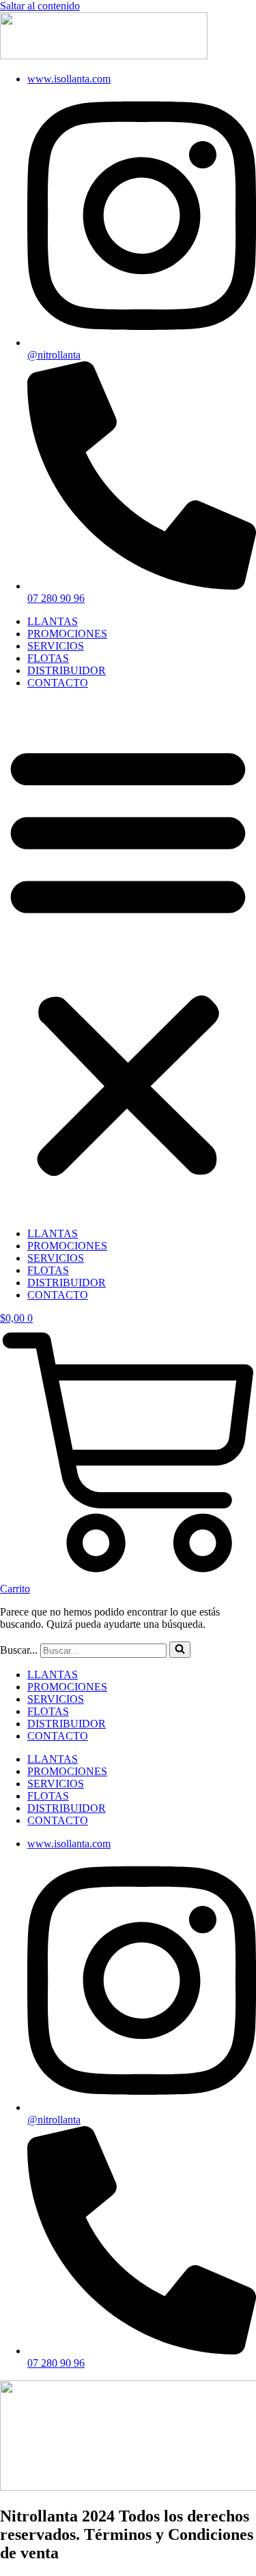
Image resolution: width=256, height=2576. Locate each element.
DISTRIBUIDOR (67, 670)
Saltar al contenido (40, 6)
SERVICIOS (56, 646)
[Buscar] (180, 1650)
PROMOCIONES (67, 634)
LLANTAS (53, 621)
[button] (128, 958)
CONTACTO (58, 683)
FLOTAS (48, 658)
